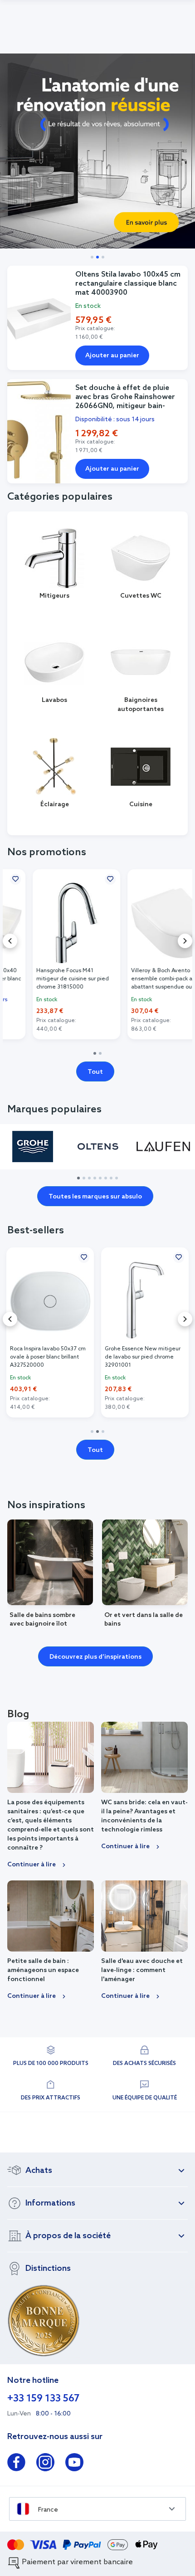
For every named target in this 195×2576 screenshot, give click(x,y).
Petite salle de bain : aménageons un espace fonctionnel (43, 1970)
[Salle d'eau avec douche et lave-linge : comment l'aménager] (144, 1916)
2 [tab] (100, 1053)
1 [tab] (95, 1053)
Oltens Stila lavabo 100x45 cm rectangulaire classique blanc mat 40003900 (128, 284)
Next (185, 941)
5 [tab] (100, 1178)
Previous (10, 941)
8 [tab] (117, 1178)
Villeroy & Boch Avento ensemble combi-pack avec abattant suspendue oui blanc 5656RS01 (143, 979)
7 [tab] (111, 1178)
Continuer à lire (32, 1865)
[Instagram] (45, 2464)
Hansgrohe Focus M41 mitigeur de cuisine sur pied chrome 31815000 (46, 979)
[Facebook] (16, 2464)
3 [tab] (89, 1178)
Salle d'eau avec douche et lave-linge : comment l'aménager (142, 1970)
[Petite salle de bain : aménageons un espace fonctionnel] (51, 1916)
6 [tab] (106, 1178)
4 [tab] (95, 1178)
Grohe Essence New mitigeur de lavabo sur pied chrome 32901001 (48, 1357)
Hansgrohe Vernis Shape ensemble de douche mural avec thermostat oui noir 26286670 (141, 1357)
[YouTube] (74, 2464)
